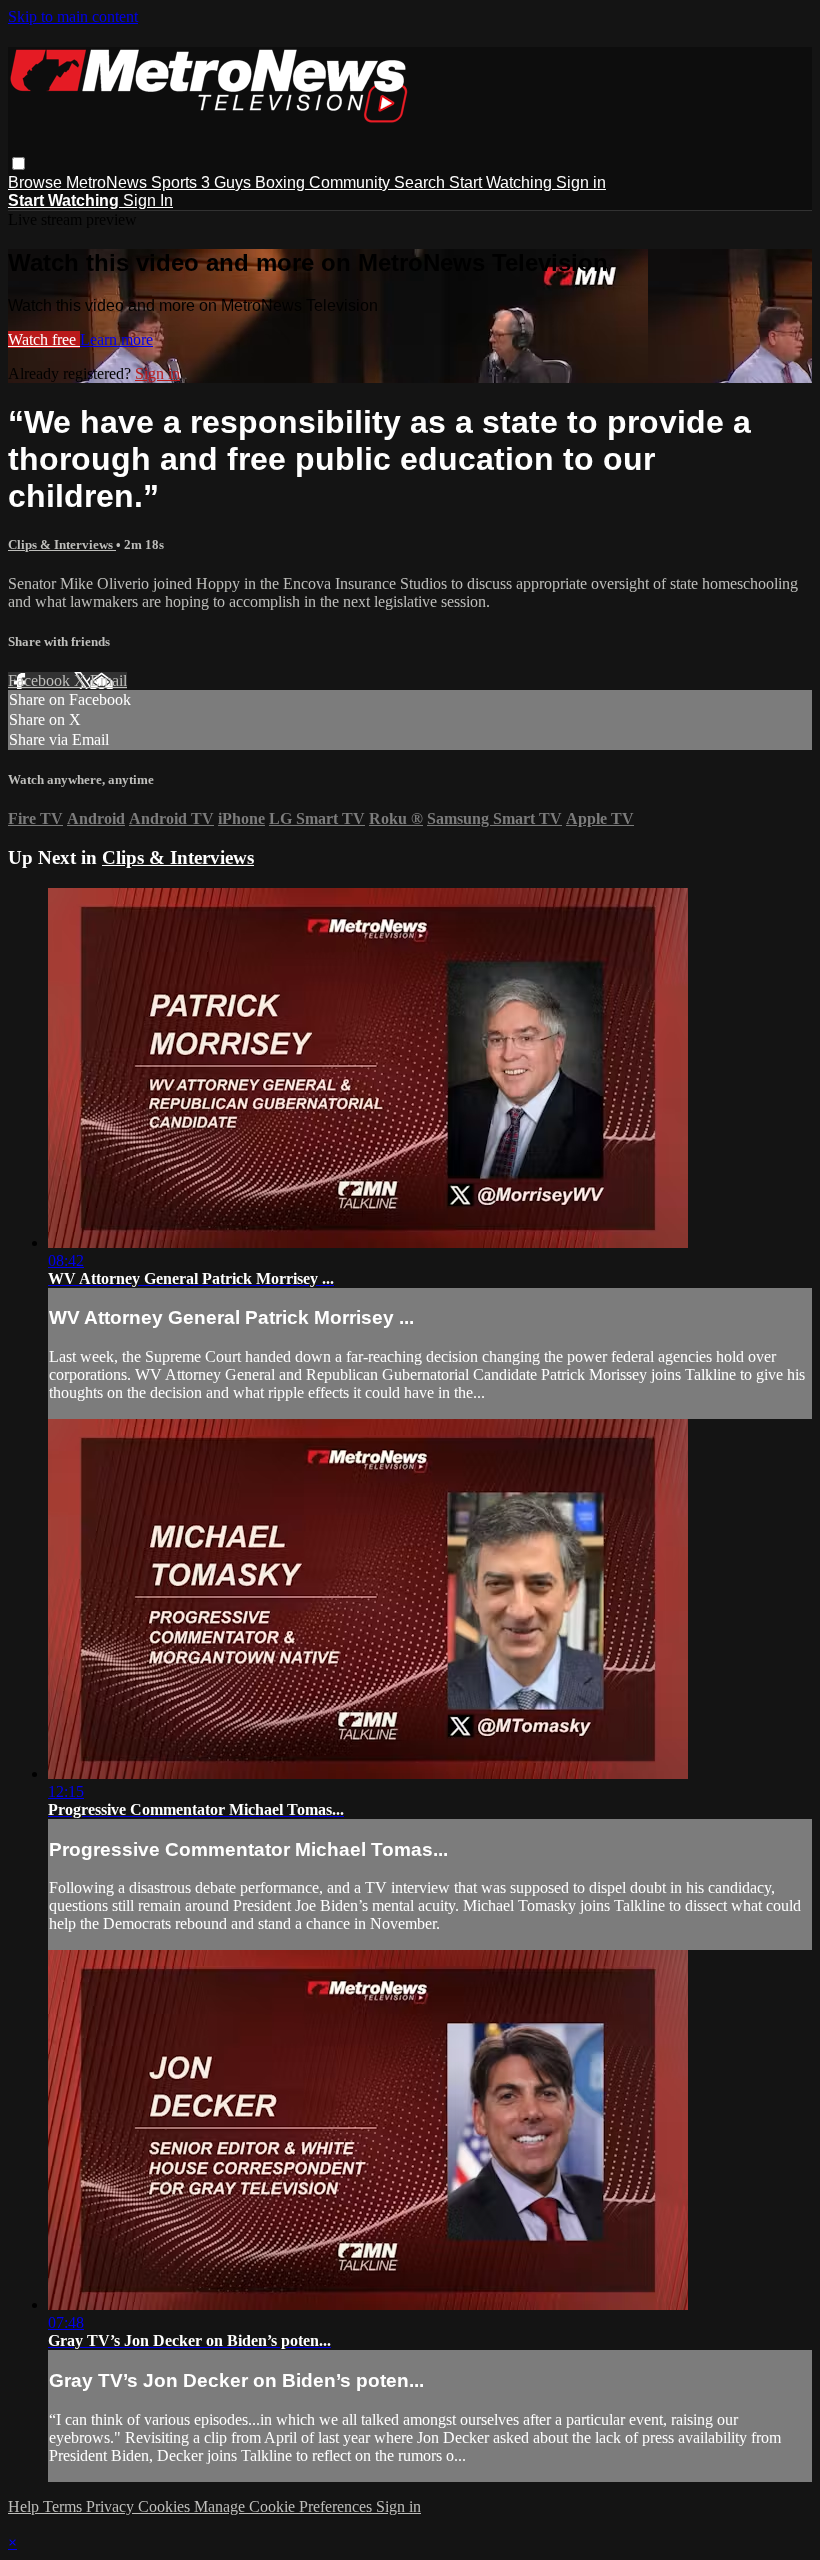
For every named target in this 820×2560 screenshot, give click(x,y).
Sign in (581, 182)
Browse (37, 182)
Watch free (44, 339)
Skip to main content (73, 16)
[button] (18, 163)
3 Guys (228, 182)
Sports (176, 182)
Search (421, 182)
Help (25, 2506)
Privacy (112, 2506)
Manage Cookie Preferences (285, 2506)
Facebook (41, 680)
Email (108, 680)
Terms (64, 2506)
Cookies (166, 2506)
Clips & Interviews (62, 544)
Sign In (148, 200)
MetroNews (108, 182)
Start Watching (502, 182)
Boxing (282, 182)
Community (351, 182)
